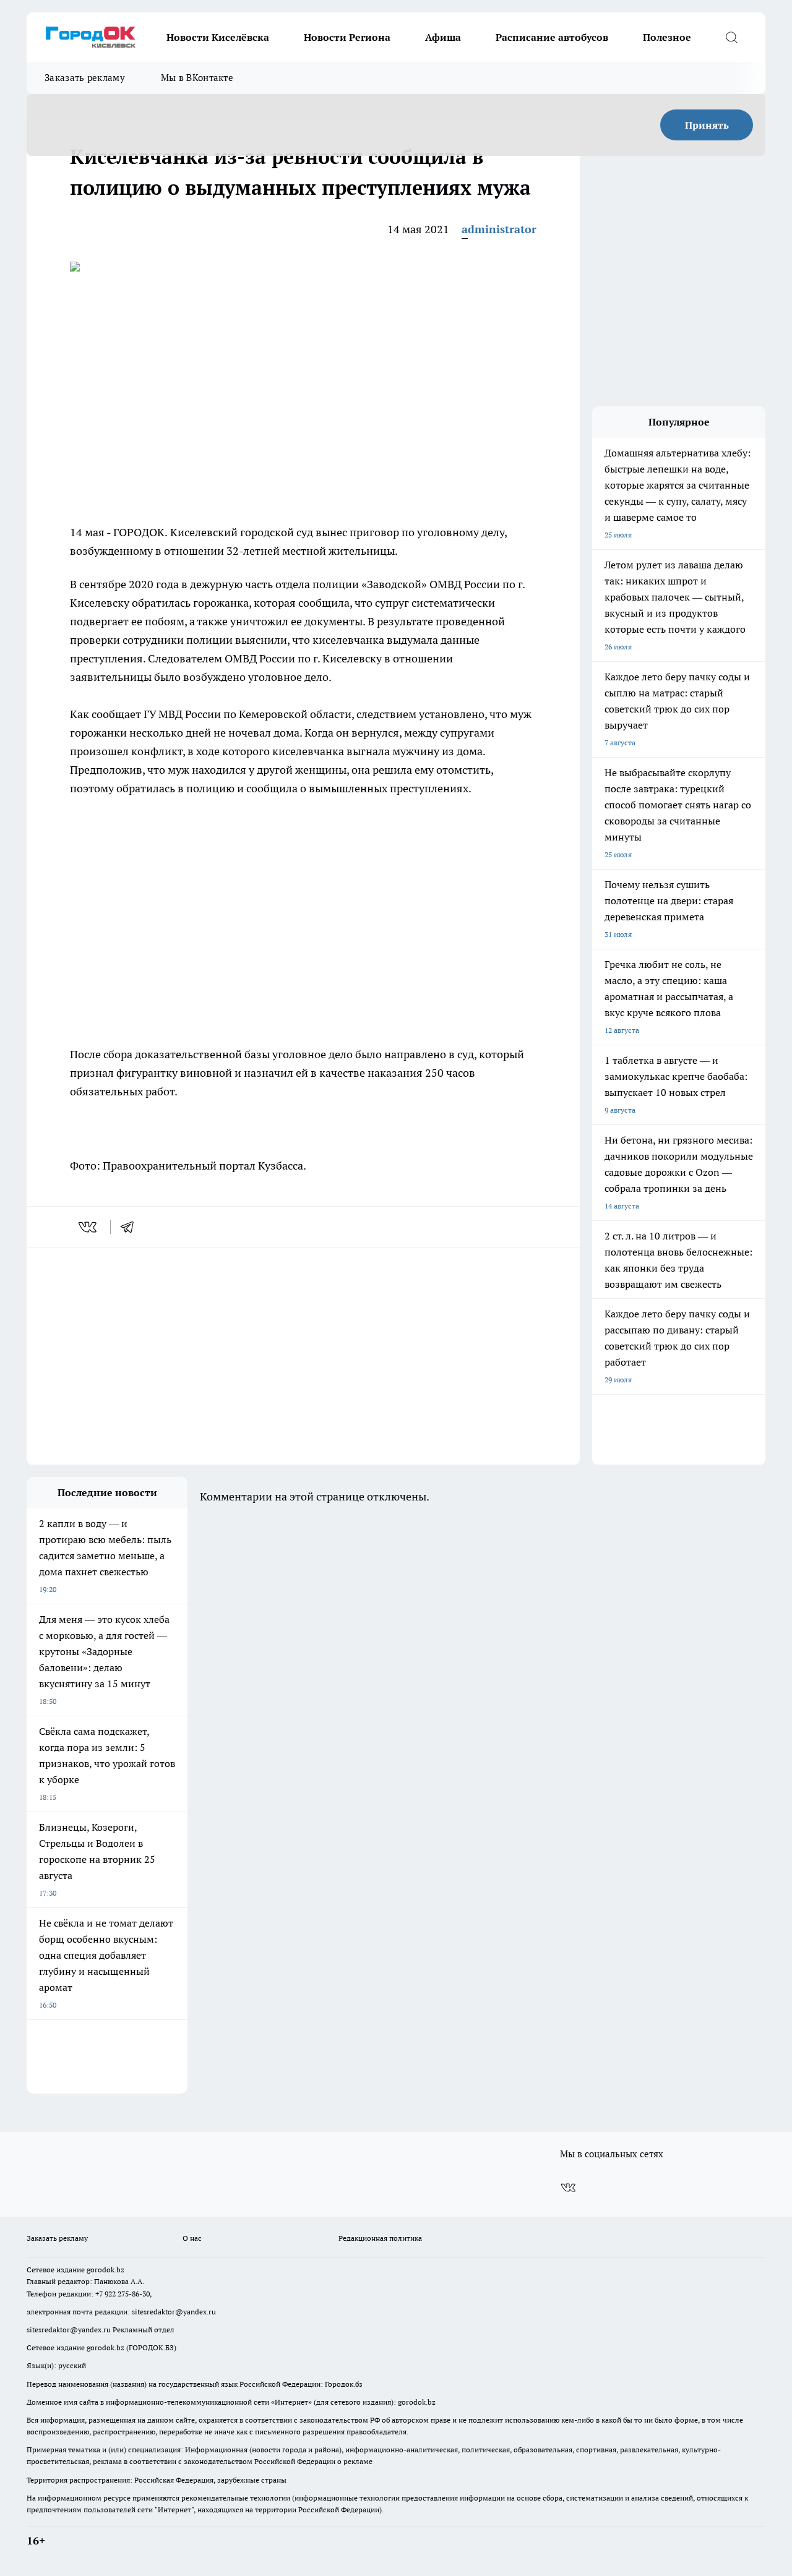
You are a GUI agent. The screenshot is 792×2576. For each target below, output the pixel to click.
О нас (192, 2238)
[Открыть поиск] (731, 37)
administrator (499, 229)
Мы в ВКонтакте (197, 78)
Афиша (443, 37)
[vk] (89, 1227)
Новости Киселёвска (218, 37)
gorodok (101, 2270)
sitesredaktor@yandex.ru (174, 2312)
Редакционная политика (380, 2238)
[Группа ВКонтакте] (568, 2188)
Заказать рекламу (85, 78)
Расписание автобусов (552, 37)
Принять (707, 125)
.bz (119, 2270)
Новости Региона (347, 37)
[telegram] (131, 1227)
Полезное (667, 37)
